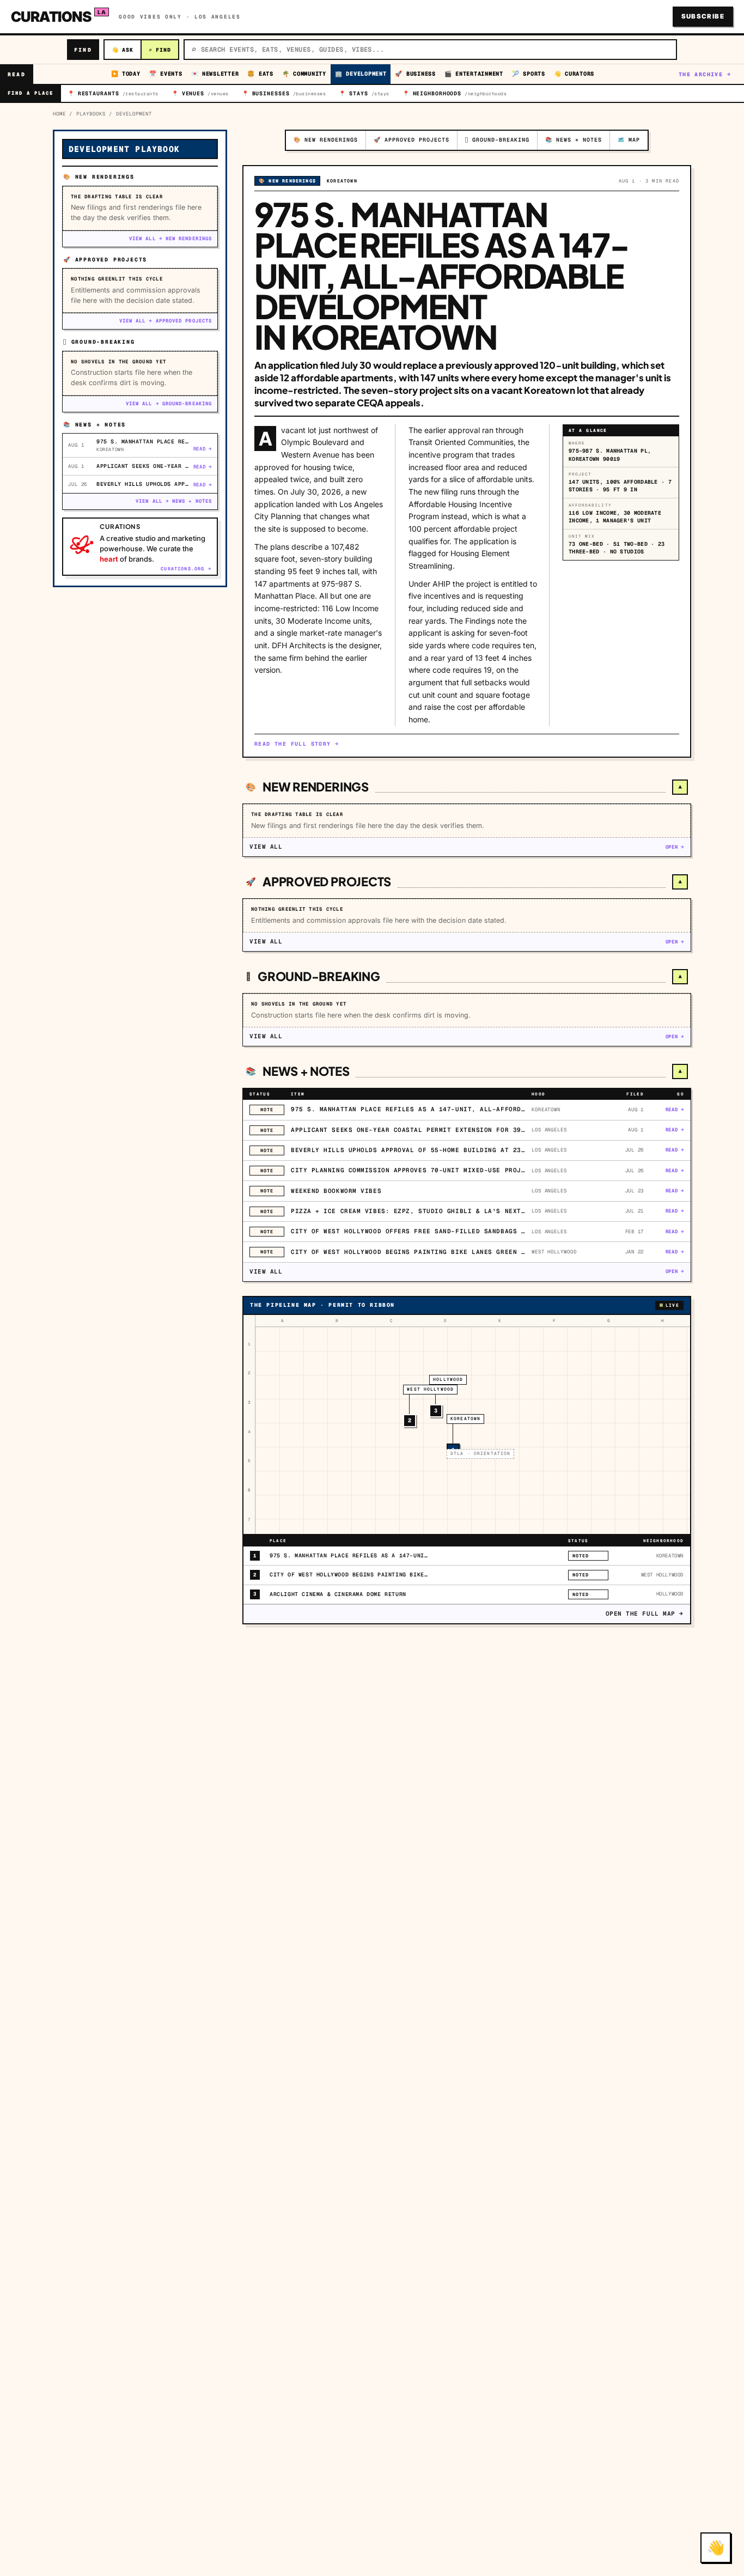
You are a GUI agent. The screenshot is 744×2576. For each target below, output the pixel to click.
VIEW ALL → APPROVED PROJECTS (166, 321)
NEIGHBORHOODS (455, 93)
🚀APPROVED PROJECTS (411, 140)
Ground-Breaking (319, 976)
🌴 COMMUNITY (304, 74)
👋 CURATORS (574, 74)
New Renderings (316, 787)
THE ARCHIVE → (705, 74)
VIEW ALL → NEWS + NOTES (174, 501)
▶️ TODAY (126, 74)
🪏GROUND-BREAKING (497, 140)
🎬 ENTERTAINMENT (474, 74)
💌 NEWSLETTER (215, 74)
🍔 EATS (260, 74)
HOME (59, 114)
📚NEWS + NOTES (574, 140)
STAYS (364, 93)
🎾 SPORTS (529, 74)
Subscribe (703, 16)
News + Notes (306, 1071)
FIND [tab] (160, 50)
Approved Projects (327, 881)
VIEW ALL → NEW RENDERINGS (170, 239)
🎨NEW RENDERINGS (326, 140)
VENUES (200, 93)
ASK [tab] (123, 50)
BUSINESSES (284, 93)
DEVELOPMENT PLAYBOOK (124, 149)
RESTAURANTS (113, 93)
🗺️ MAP (629, 140)
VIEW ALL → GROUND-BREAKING (169, 404)
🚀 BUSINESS (415, 74)
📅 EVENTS (166, 74)
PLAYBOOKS (91, 114)
